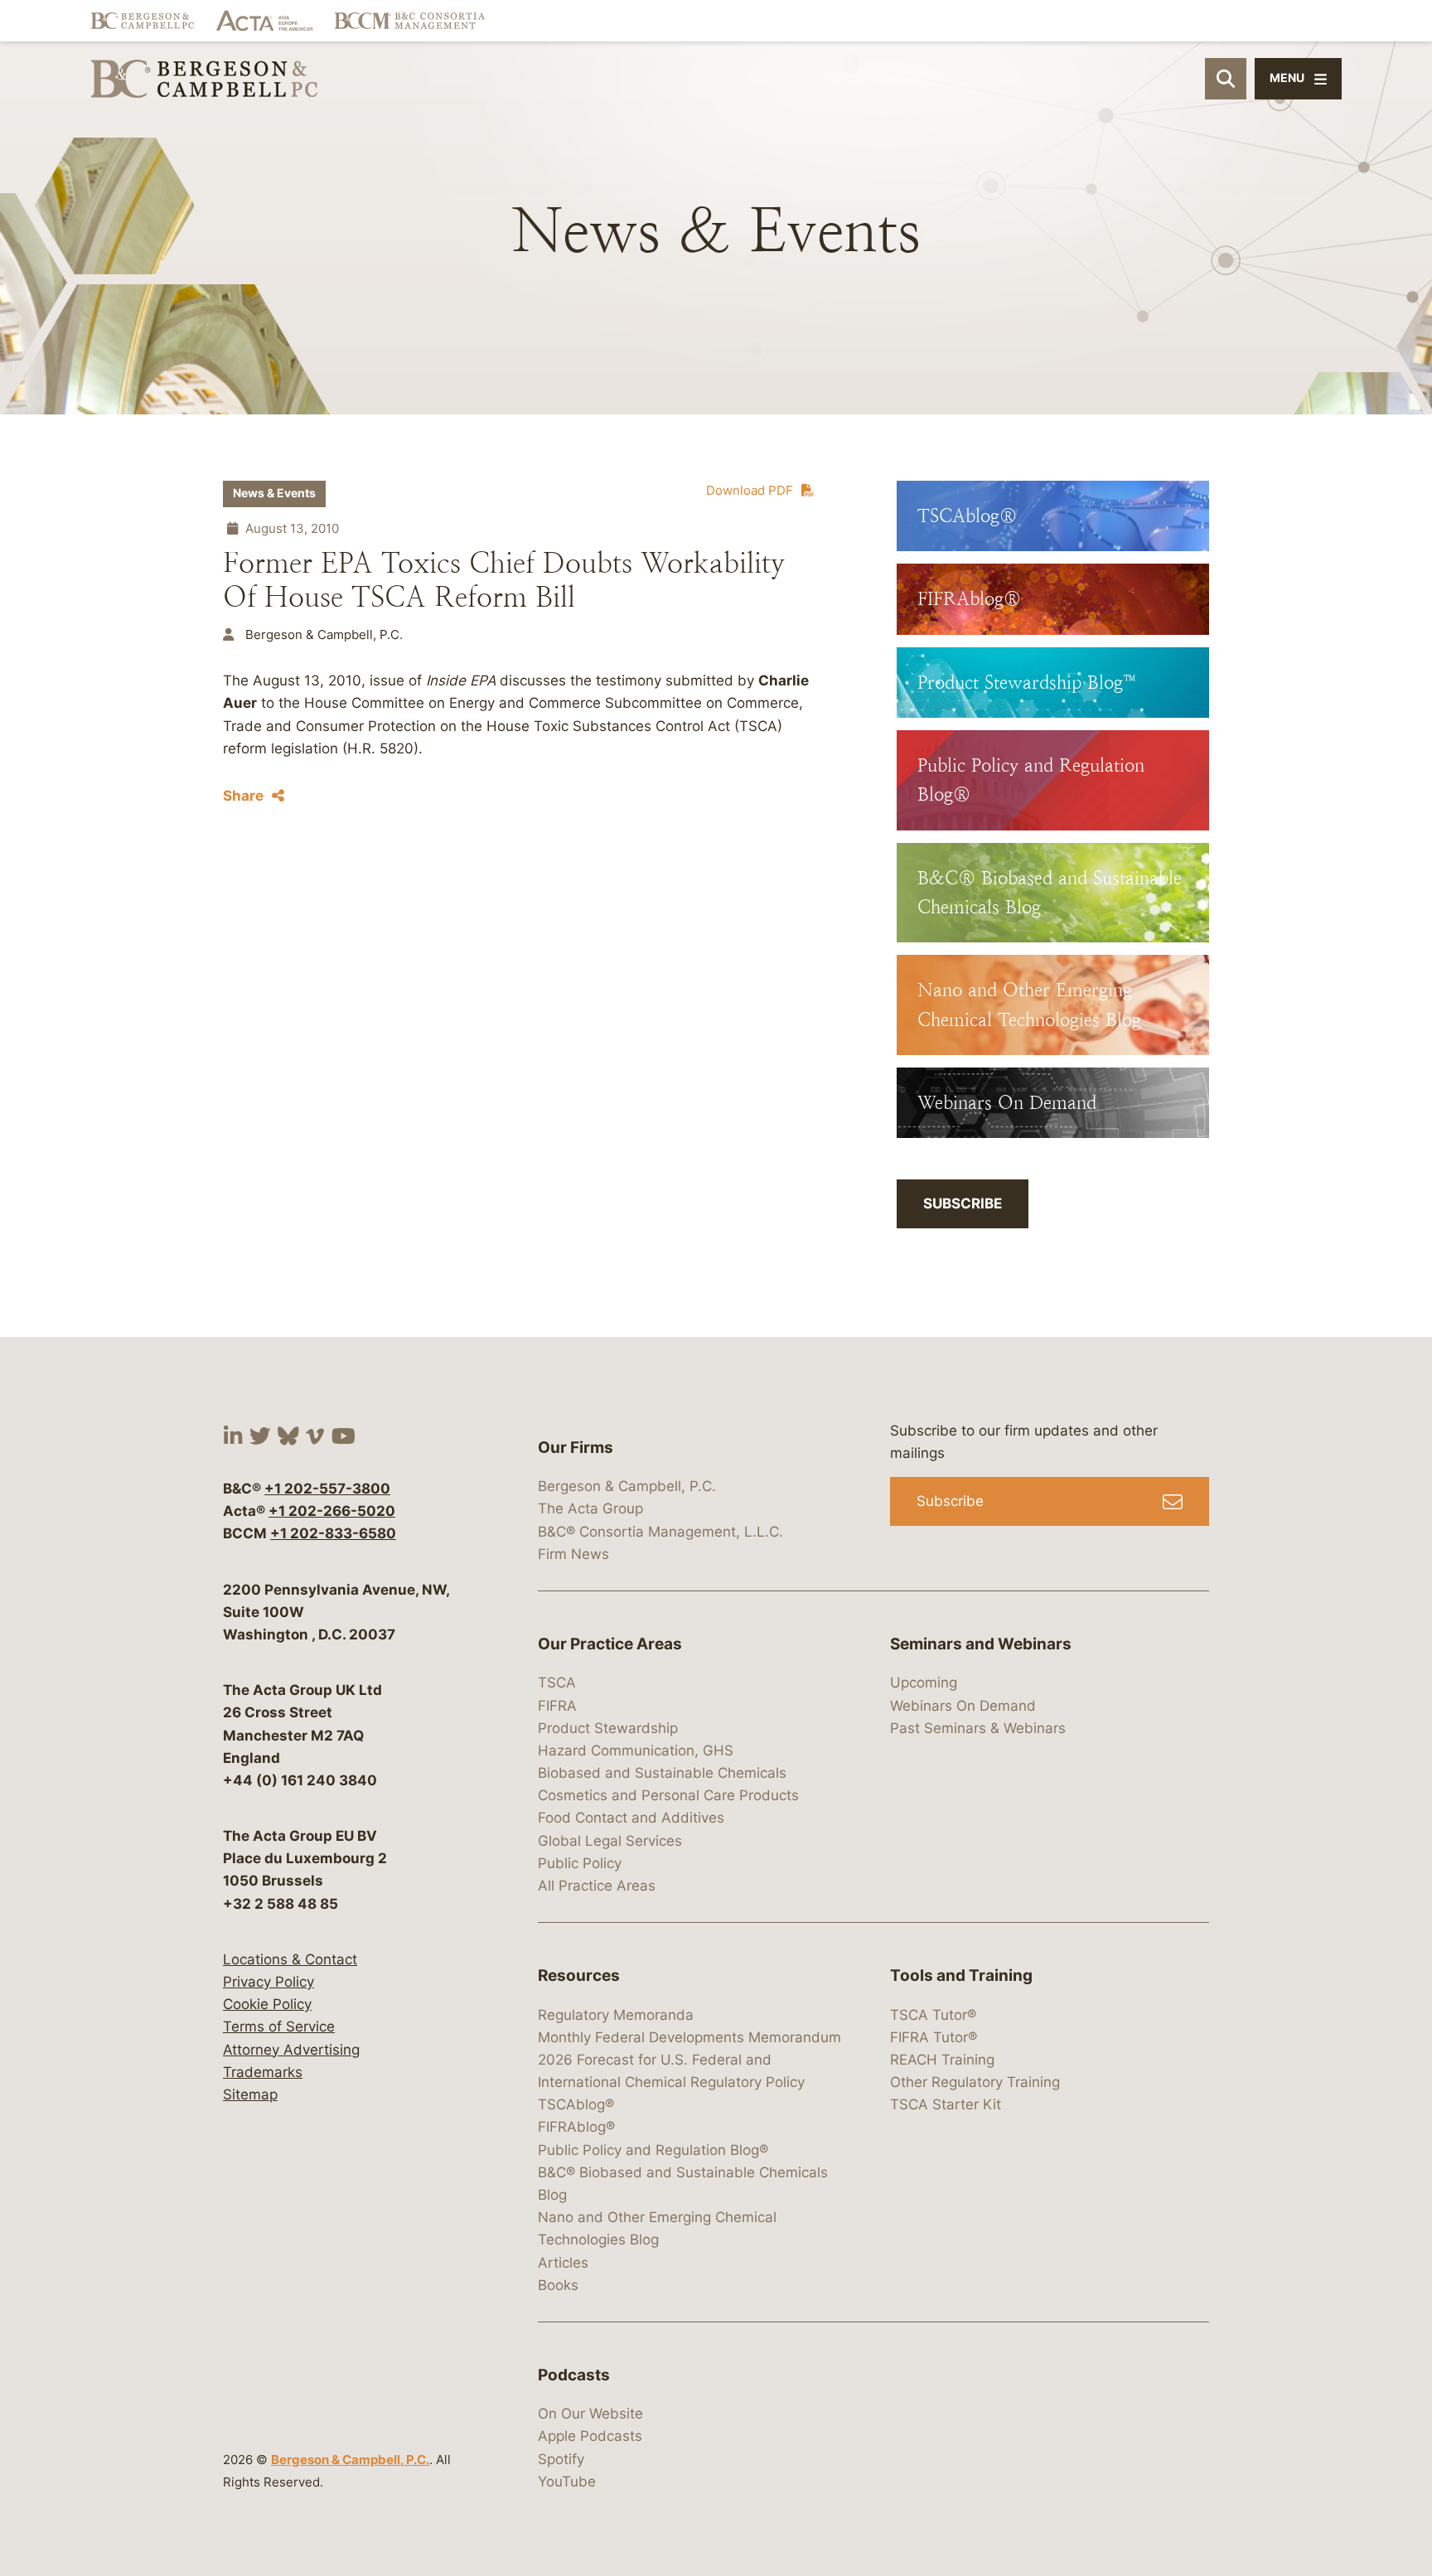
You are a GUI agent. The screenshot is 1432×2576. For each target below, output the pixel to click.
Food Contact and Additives (631, 1818)
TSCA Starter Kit (946, 2104)
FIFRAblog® (576, 2127)
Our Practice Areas (610, 1644)
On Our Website (590, 2414)
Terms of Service (279, 2026)
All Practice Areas (597, 1886)
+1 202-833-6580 (333, 1533)
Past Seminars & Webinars (978, 1728)
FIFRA (557, 1706)
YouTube (567, 2482)
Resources (579, 1976)
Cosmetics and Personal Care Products (668, 1795)
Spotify (561, 2459)
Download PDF (750, 490)
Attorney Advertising (291, 2050)
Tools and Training (961, 1976)
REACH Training (942, 2060)
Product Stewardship (608, 1728)
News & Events (274, 493)
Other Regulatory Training (975, 2082)
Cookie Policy (267, 2004)
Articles (563, 2263)
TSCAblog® (576, 2104)
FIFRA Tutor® (934, 2037)
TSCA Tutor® (933, 2015)
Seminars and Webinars (981, 1644)
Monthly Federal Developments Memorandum (689, 2037)
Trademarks (263, 2072)
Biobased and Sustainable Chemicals (662, 1773)
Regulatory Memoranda (616, 2015)
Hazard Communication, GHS (636, 1750)
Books (558, 2285)
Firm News (573, 1554)
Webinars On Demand (963, 1706)
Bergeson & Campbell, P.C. (350, 2460)
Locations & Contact (290, 1959)
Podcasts (574, 2375)
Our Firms (576, 1448)
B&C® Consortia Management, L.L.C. (660, 1532)
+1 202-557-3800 (327, 1489)
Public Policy (580, 1863)
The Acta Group (590, 1508)
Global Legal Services (610, 1841)
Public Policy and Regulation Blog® (653, 2150)
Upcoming (924, 1683)
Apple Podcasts (590, 2436)
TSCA (557, 1683)
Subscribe (963, 1203)
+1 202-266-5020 (332, 1511)
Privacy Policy (268, 1982)
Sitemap (250, 2094)
